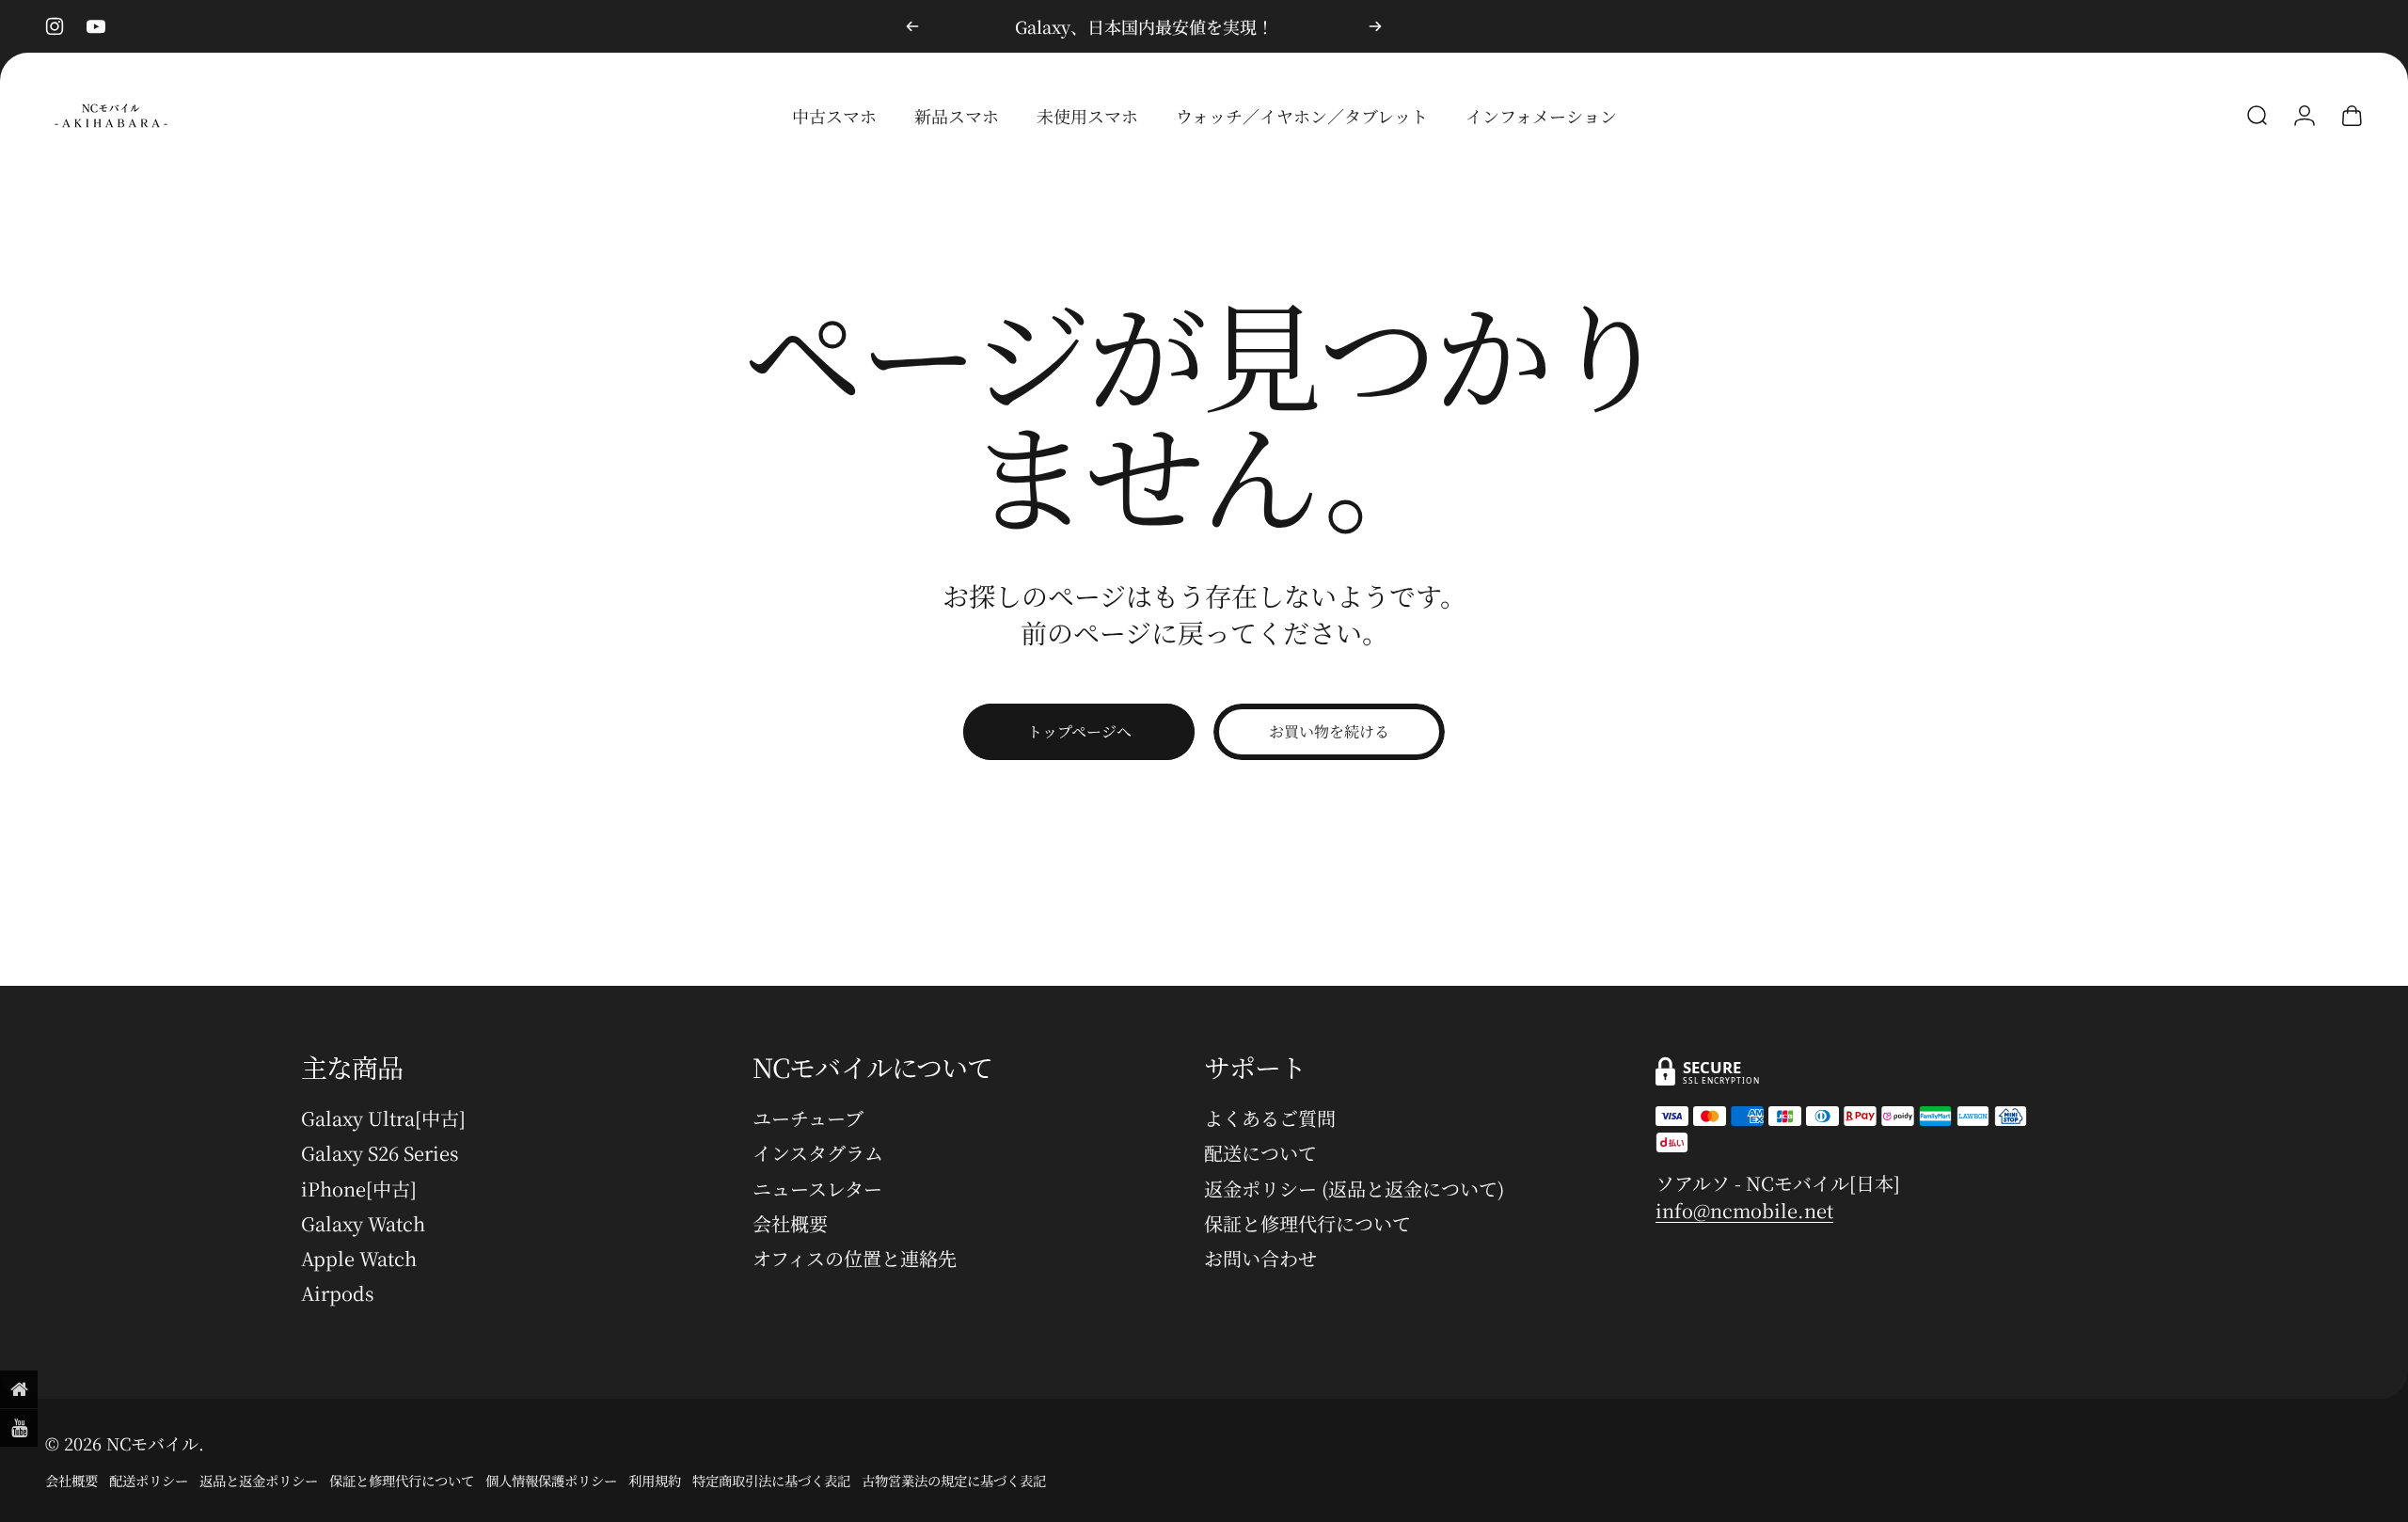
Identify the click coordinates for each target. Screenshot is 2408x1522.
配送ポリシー (149, 1480)
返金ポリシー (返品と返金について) (1354, 1189)
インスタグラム (818, 1153)
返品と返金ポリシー (259, 1480)
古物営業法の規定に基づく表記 (954, 1480)
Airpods (338, 1293)
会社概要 (790, 1223)
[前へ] (912, 26)
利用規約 (655, 1480)
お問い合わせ (1260, 1258)
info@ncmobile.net (1744, 1210)
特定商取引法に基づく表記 (771, 1480)
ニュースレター (817, 1189)
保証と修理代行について (1307, 1223)
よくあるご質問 (1270, 1118)
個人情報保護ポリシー (551, 1480)
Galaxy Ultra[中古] (383, 1118)
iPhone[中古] (359, 1189)
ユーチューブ (808, 1118)
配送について (1260, 1153)
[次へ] (1375, 26)
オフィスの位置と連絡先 (855, 1258)
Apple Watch (359, 1258)
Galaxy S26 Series (380, 1153)
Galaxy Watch (363, 1223)
